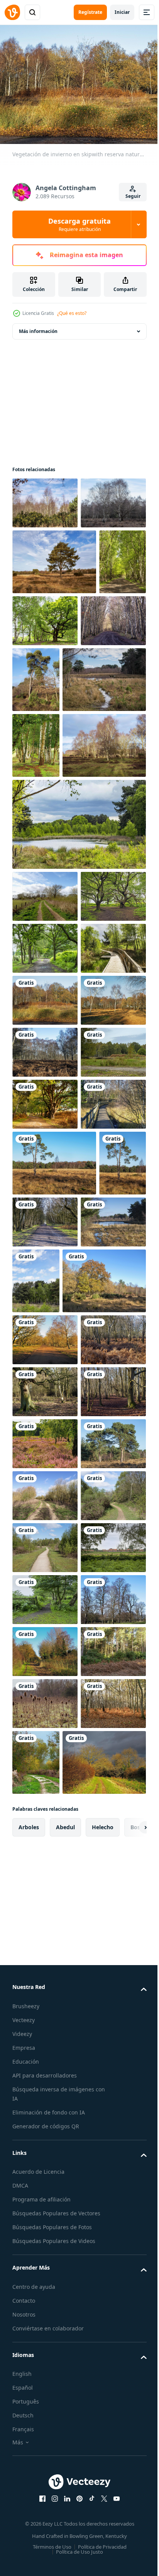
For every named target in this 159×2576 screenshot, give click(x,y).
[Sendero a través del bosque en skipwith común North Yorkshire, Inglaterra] (95, 1675)
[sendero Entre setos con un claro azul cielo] (45, 2184)
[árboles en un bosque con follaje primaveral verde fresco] (95, 668)
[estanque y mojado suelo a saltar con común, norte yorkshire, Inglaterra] (54, 807)
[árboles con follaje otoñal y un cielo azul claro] (54, 1814)
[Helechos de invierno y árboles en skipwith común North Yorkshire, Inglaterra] (45, 1401)
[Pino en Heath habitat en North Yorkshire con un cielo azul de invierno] (54, 610)
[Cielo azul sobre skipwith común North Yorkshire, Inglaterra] (54, 1616)
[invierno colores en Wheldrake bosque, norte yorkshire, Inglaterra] (45, 2548)
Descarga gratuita (79, 224)
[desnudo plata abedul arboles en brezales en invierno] (45, 551)
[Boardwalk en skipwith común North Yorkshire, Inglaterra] (45, 1557)
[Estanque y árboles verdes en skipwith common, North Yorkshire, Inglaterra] (78, 1018)
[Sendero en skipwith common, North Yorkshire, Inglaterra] (45, 2392)
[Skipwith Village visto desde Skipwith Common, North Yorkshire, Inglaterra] (45, 2340)
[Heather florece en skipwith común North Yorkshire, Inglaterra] (45, 2080)
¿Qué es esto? (72, 313)
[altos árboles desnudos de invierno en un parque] (45, 2444)
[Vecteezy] (12, 12)
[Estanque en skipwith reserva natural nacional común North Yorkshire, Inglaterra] (45, 1741)
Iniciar (122, 12)
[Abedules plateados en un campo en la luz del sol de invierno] (54, 939)
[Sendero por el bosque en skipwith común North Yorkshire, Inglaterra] (45, 1505)
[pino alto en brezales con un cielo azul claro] (104, 741)
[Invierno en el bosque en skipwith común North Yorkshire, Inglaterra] (45, 2028)
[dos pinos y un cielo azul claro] (45, 2132)
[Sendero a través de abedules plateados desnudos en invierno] (45, 734)
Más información (38, 327)
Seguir (133, 196)
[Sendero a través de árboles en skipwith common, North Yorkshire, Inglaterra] (45, 1193)
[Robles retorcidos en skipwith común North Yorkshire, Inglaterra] (45, 1142)
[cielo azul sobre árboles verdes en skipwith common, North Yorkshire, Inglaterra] (104, 1748)
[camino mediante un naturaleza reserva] (45, 2288)
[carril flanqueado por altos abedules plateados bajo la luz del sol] (36, 675)
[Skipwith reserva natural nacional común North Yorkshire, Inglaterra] (45, 1349)
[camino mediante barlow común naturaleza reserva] (45, 2236)
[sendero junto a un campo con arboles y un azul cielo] (45, 1090)
